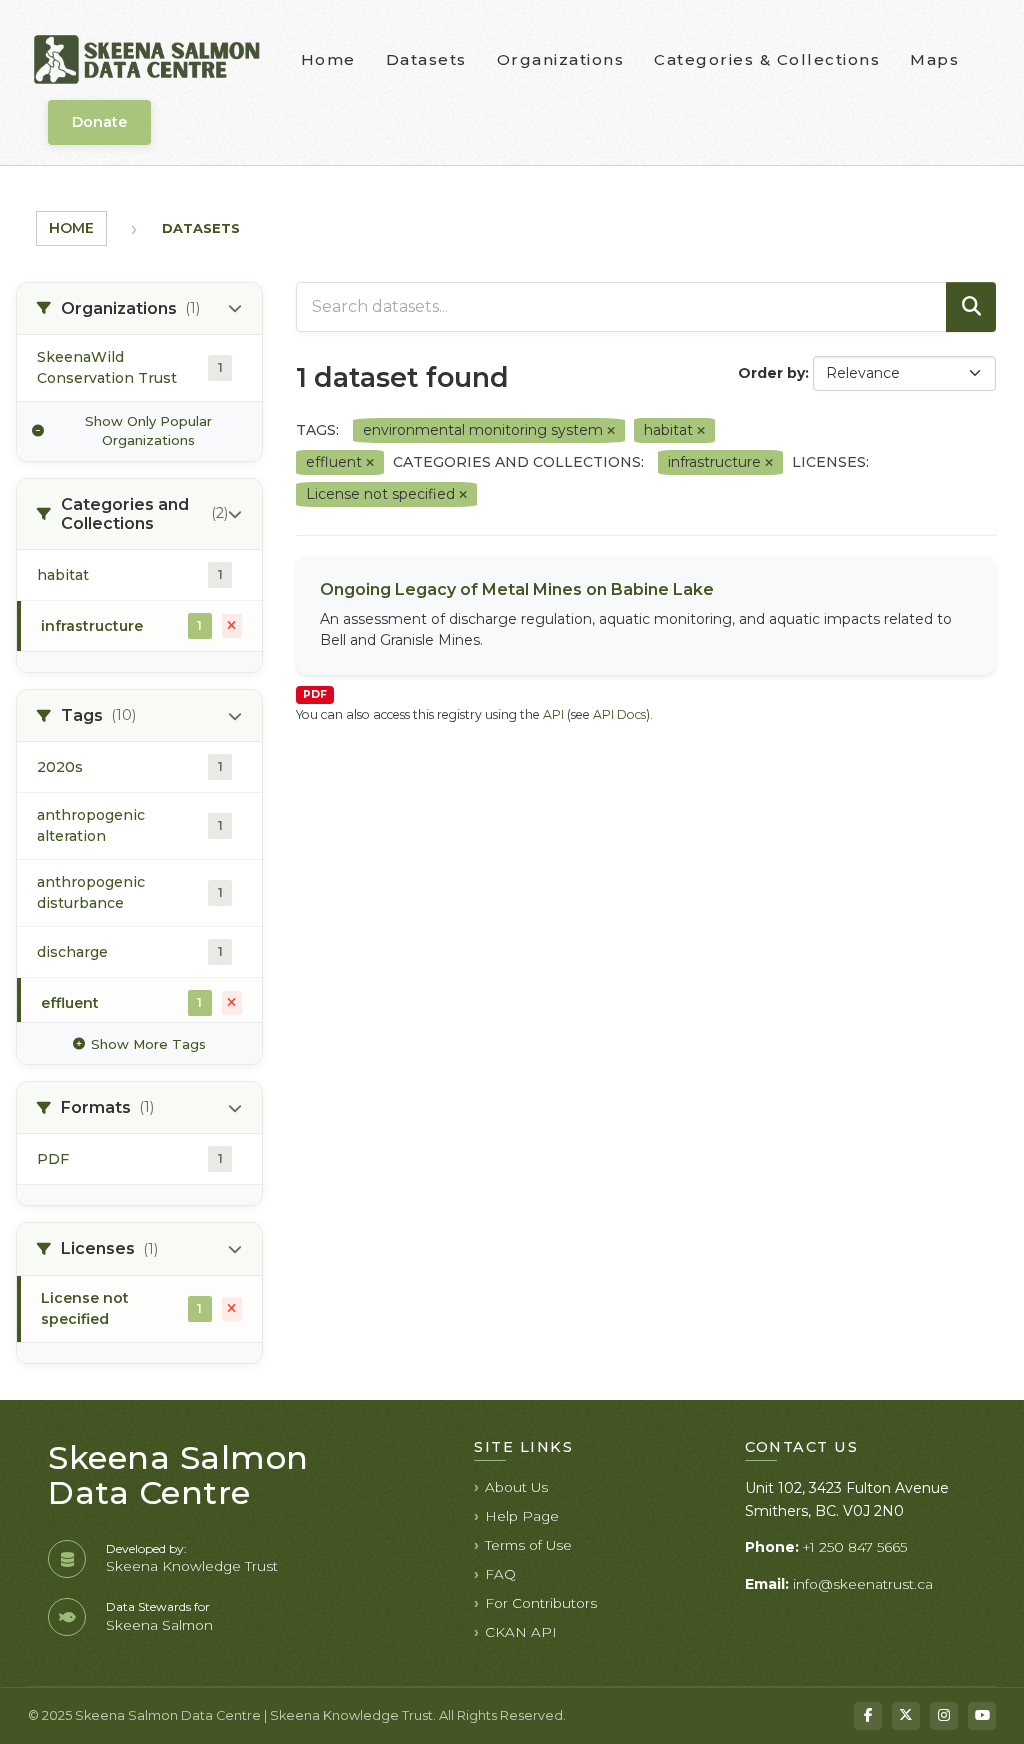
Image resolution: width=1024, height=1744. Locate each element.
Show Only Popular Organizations (148, 431)
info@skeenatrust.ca (863, 1584)
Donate (99, 122)
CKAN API (521, 1632)
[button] (139, 309)
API (553, 714)
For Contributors (541, 1603)
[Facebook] (868, 1716)
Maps (934, 59)
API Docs (619, 714)
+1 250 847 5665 (855, 1547)
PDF (315, 694)
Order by (771, 373)
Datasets (426, 59)
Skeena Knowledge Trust (192, 1566)
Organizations (561, 59)
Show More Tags (148, 1044)
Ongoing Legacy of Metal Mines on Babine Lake (517, 589)
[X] (906, 1716)
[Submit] (971, 307)
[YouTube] (982, 1716)
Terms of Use (528, 1545)
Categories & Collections (767, 59)
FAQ (500, 1574)
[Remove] (611, 431)
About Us (516, 1487)
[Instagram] (944, 1716)
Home (328, 59)
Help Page (522, 1516)
